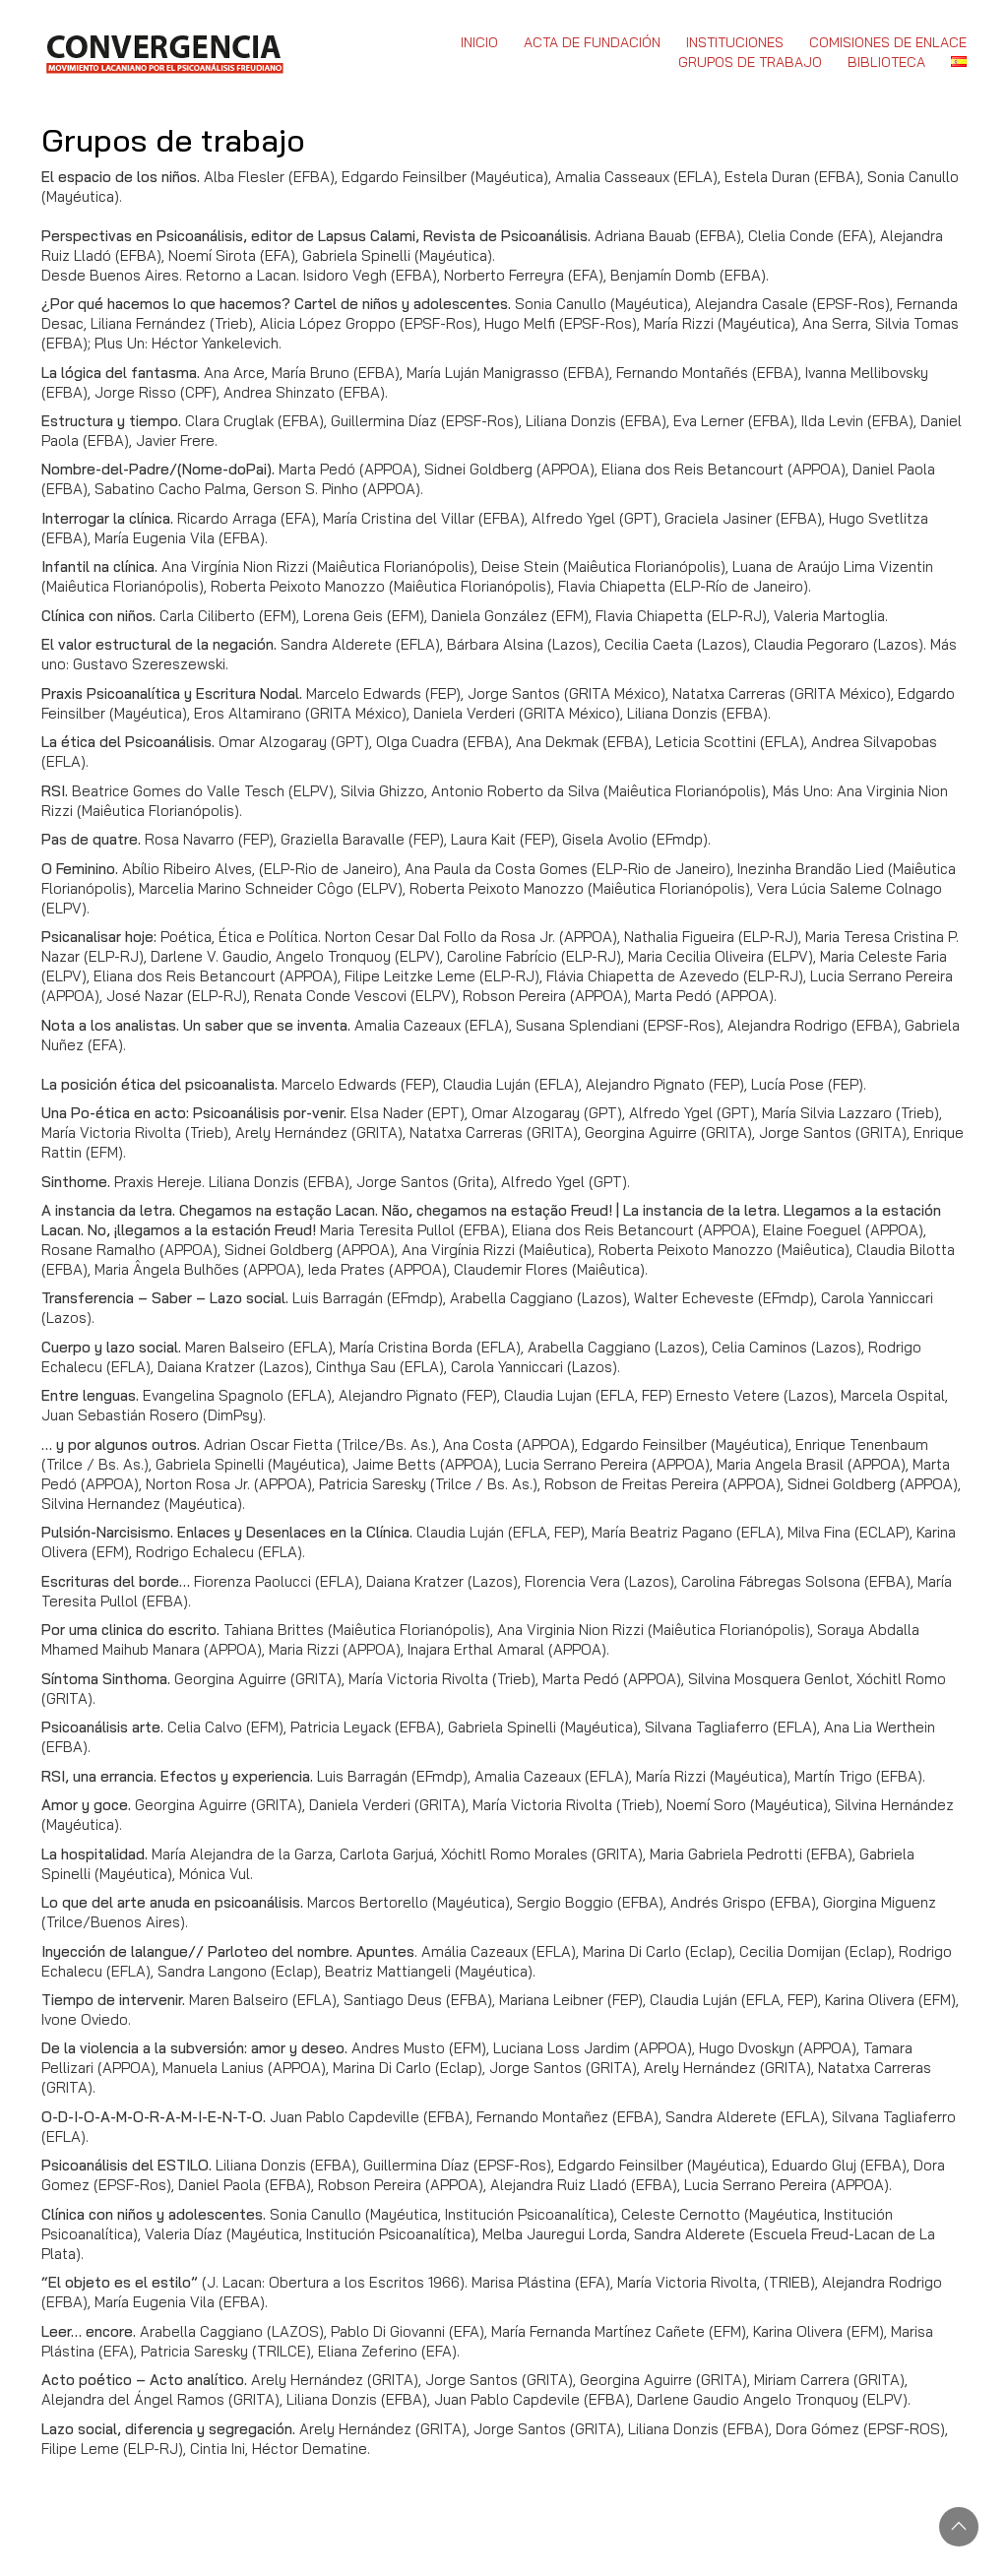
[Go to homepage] (164, 52)
